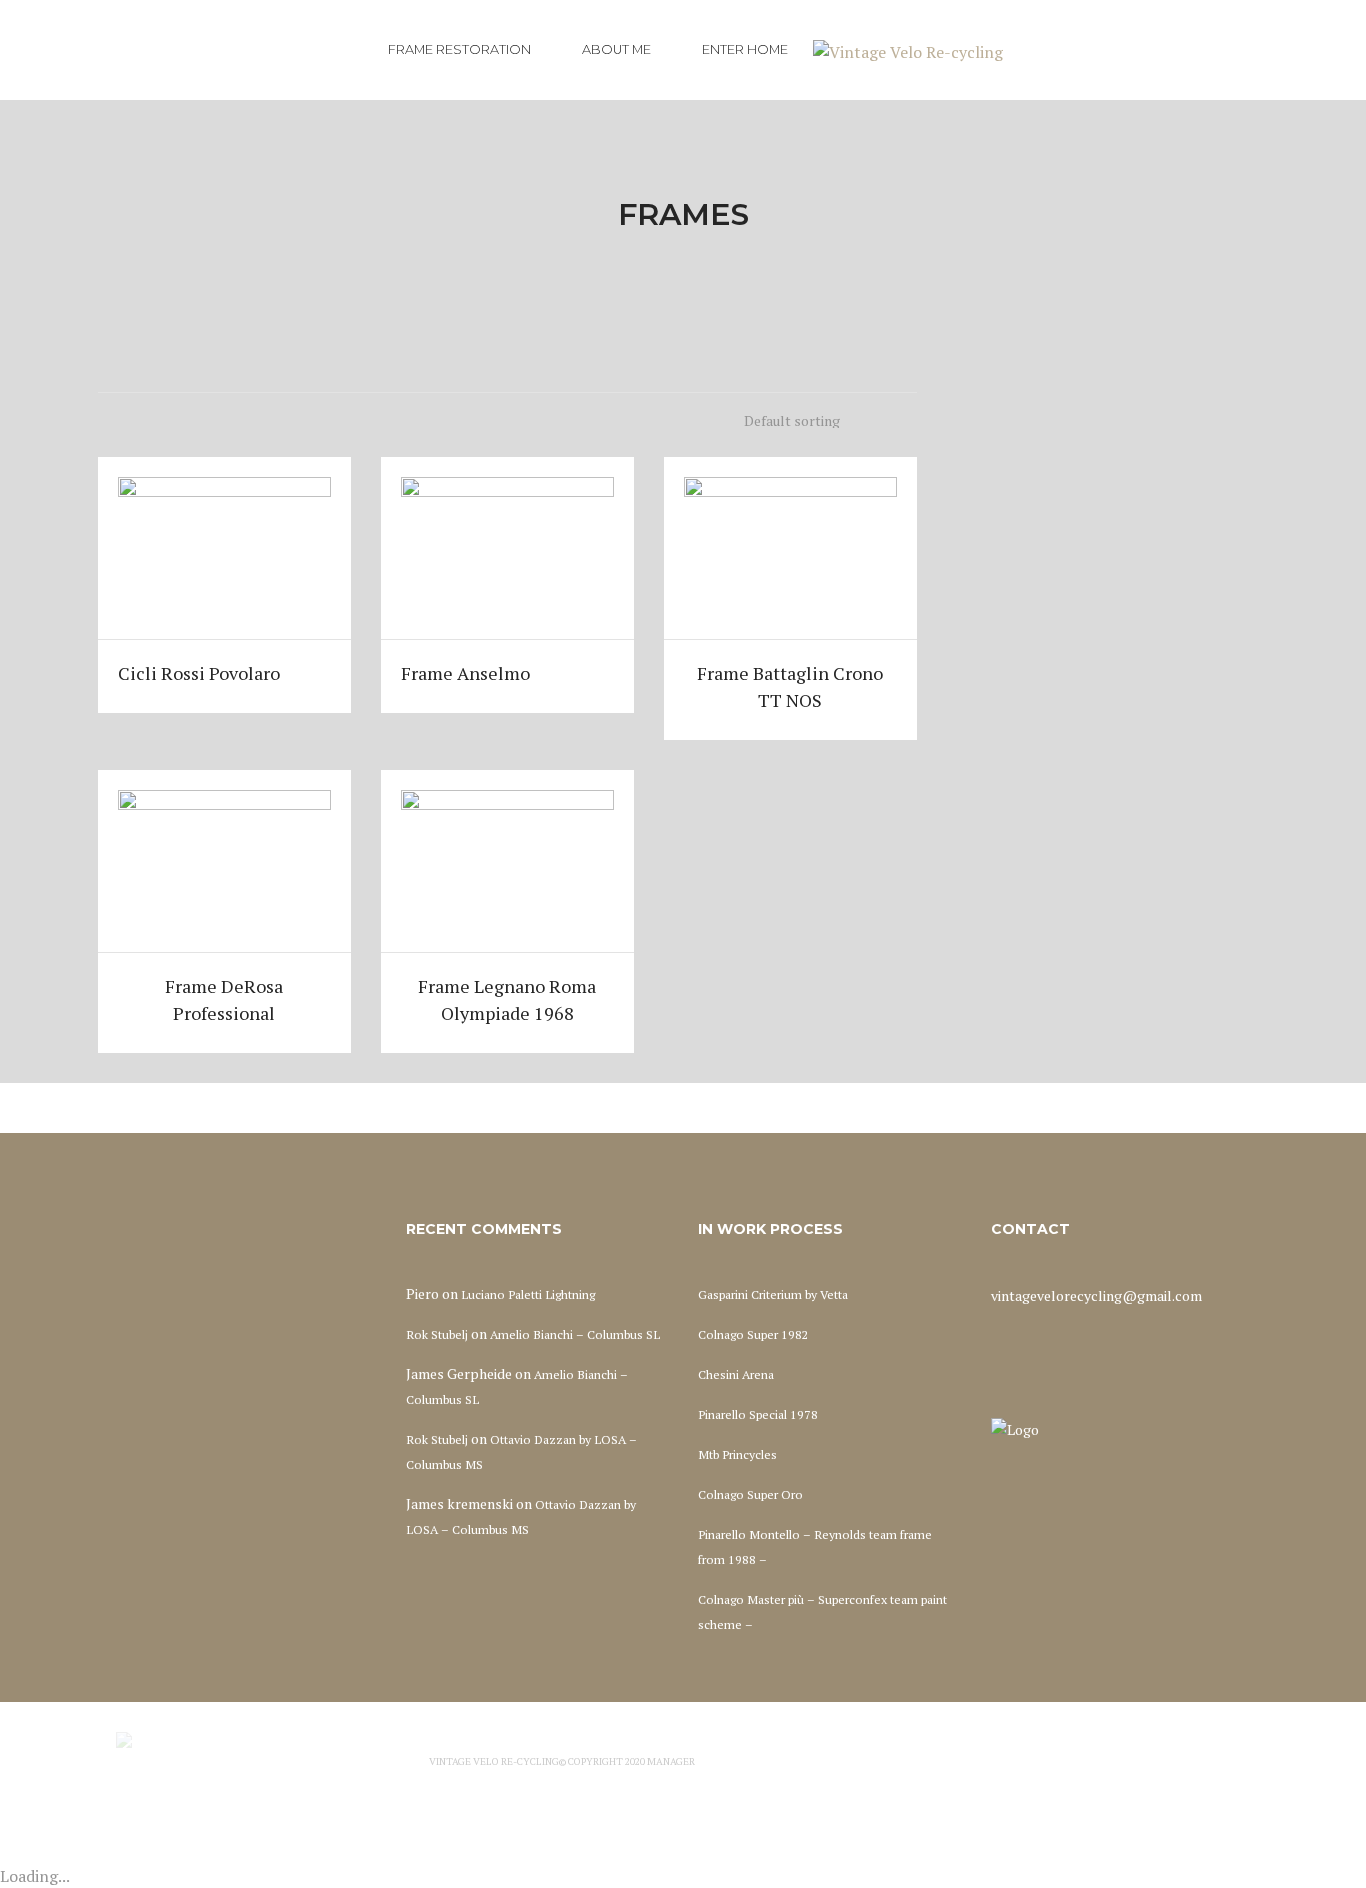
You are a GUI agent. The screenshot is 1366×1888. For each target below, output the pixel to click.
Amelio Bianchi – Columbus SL (575, 1334)
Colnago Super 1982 (753, 1334)
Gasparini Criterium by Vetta (773, 1294)
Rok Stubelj (437, 1334)
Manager (671, 1761)
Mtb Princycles (737, 1454)
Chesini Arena (736, 1374)
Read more (224, 547)
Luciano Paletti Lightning (528, 1294)
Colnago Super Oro (750, 1494)
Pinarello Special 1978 (758, 1414)
